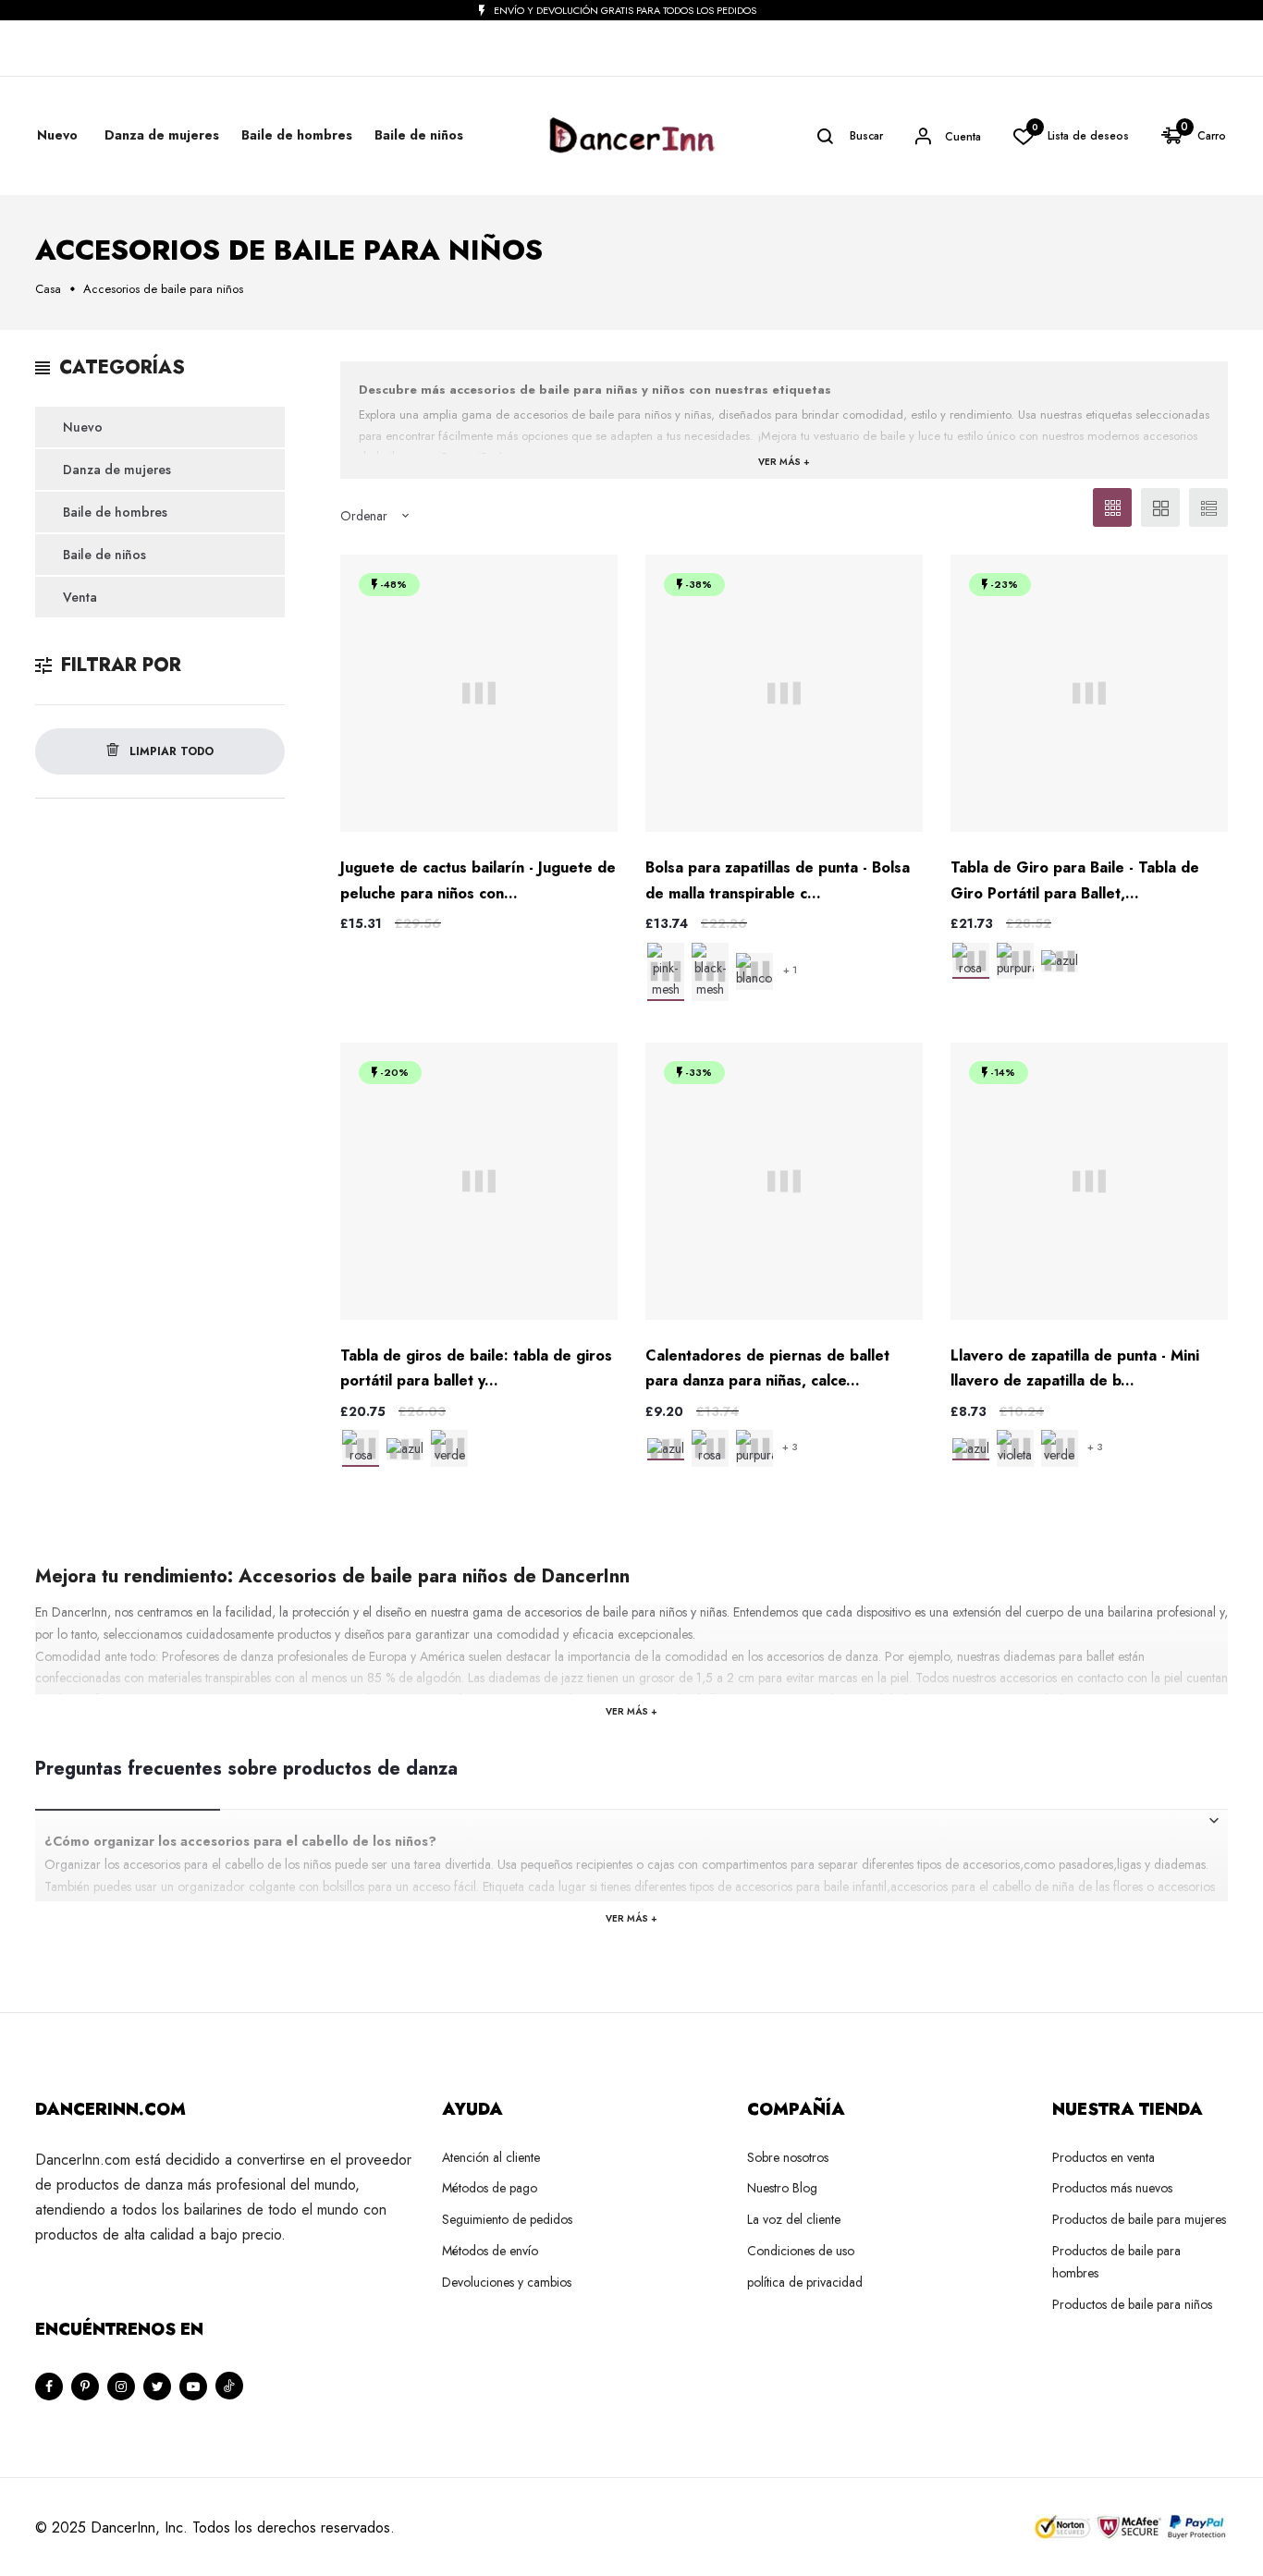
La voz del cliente (794, 2219)
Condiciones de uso (801, 2251)
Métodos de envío (490, 2251)
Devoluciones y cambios (507, 2282)
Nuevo (57, 135)
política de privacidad (805, 2282)
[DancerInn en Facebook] (49, 2387)
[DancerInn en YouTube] (193, 2387)
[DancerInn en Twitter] (157, 2387)
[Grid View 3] (1112, 507)
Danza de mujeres (117, 470)
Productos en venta (1104, 2157)
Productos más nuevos (1112, 2188)
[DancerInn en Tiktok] (229, 2386)
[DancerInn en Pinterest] (85, 2387)
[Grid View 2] (1160, 507)
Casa (48, 289)
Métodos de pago (490, 2188)
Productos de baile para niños (1132, 2304)
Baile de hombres (115, 512)
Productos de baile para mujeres (1139, 2219)
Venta (80, 597)
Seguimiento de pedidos (507, 2219)
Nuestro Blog (782, 2188)
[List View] (1208, 507)
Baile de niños (104, 555)
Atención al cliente (491, 2157)
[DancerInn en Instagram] (121, 2387)
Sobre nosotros (788, 2157)
